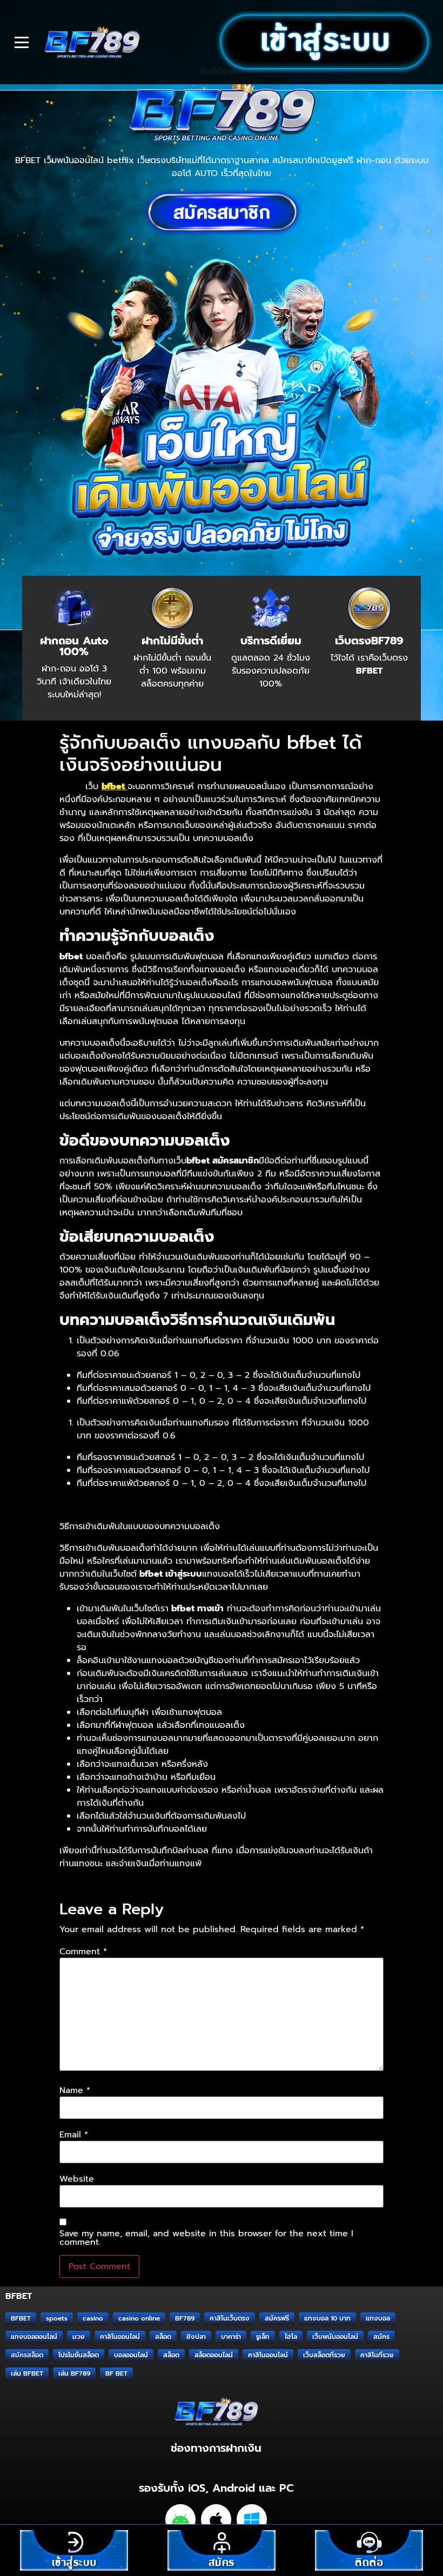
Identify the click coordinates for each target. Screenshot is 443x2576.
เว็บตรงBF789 (369, 641)
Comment (83, 1952)
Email (74, 2135)
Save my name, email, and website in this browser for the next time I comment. (206, 2238)
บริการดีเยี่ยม (271, 641)
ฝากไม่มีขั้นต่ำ (172, 641)
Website (77, 2179)
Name (75, 2090)
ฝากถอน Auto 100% (74, 646)
